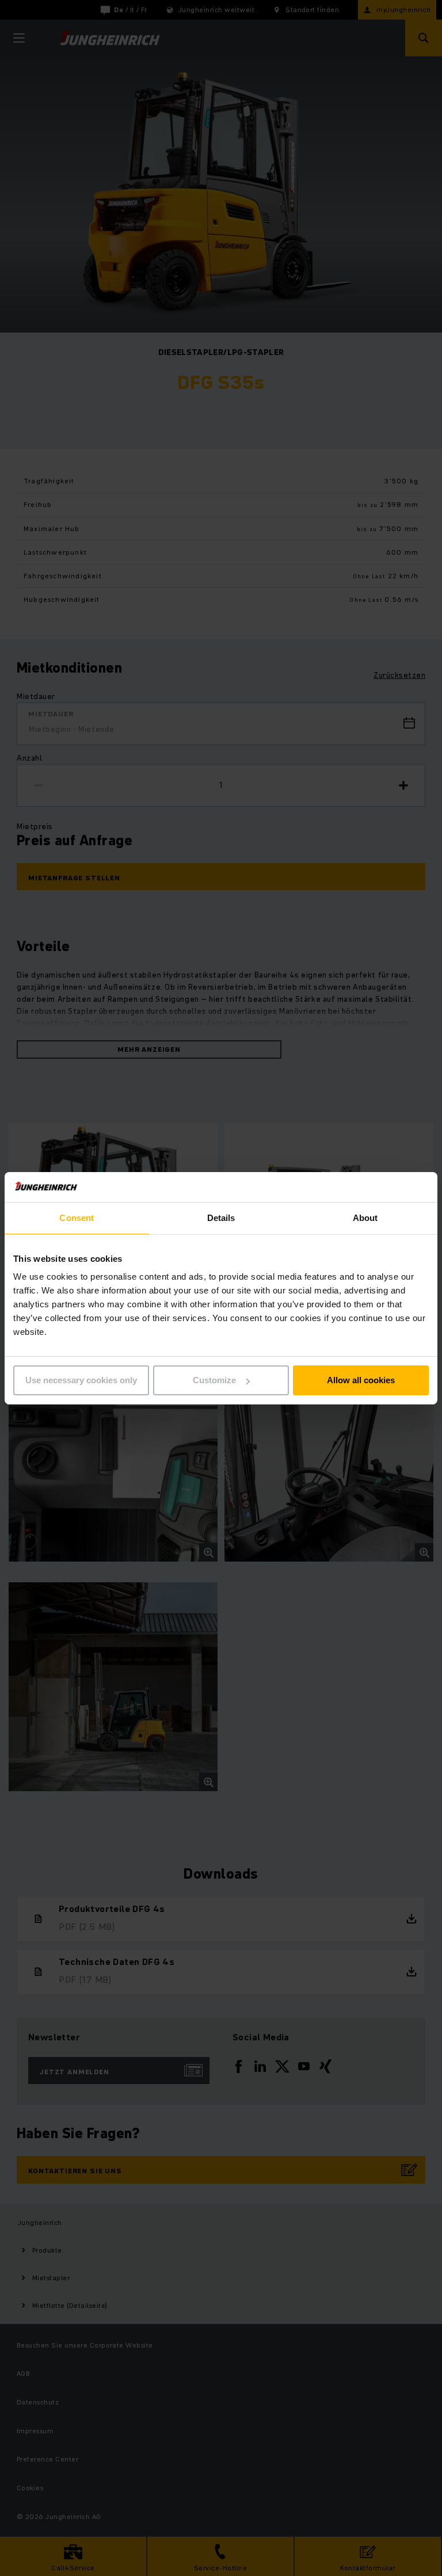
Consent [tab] (77, 1218)
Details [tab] (221, 1218)
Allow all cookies (361, 1380)
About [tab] (365, 1218)
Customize (214, 1380)
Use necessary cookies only (81, 1380)
